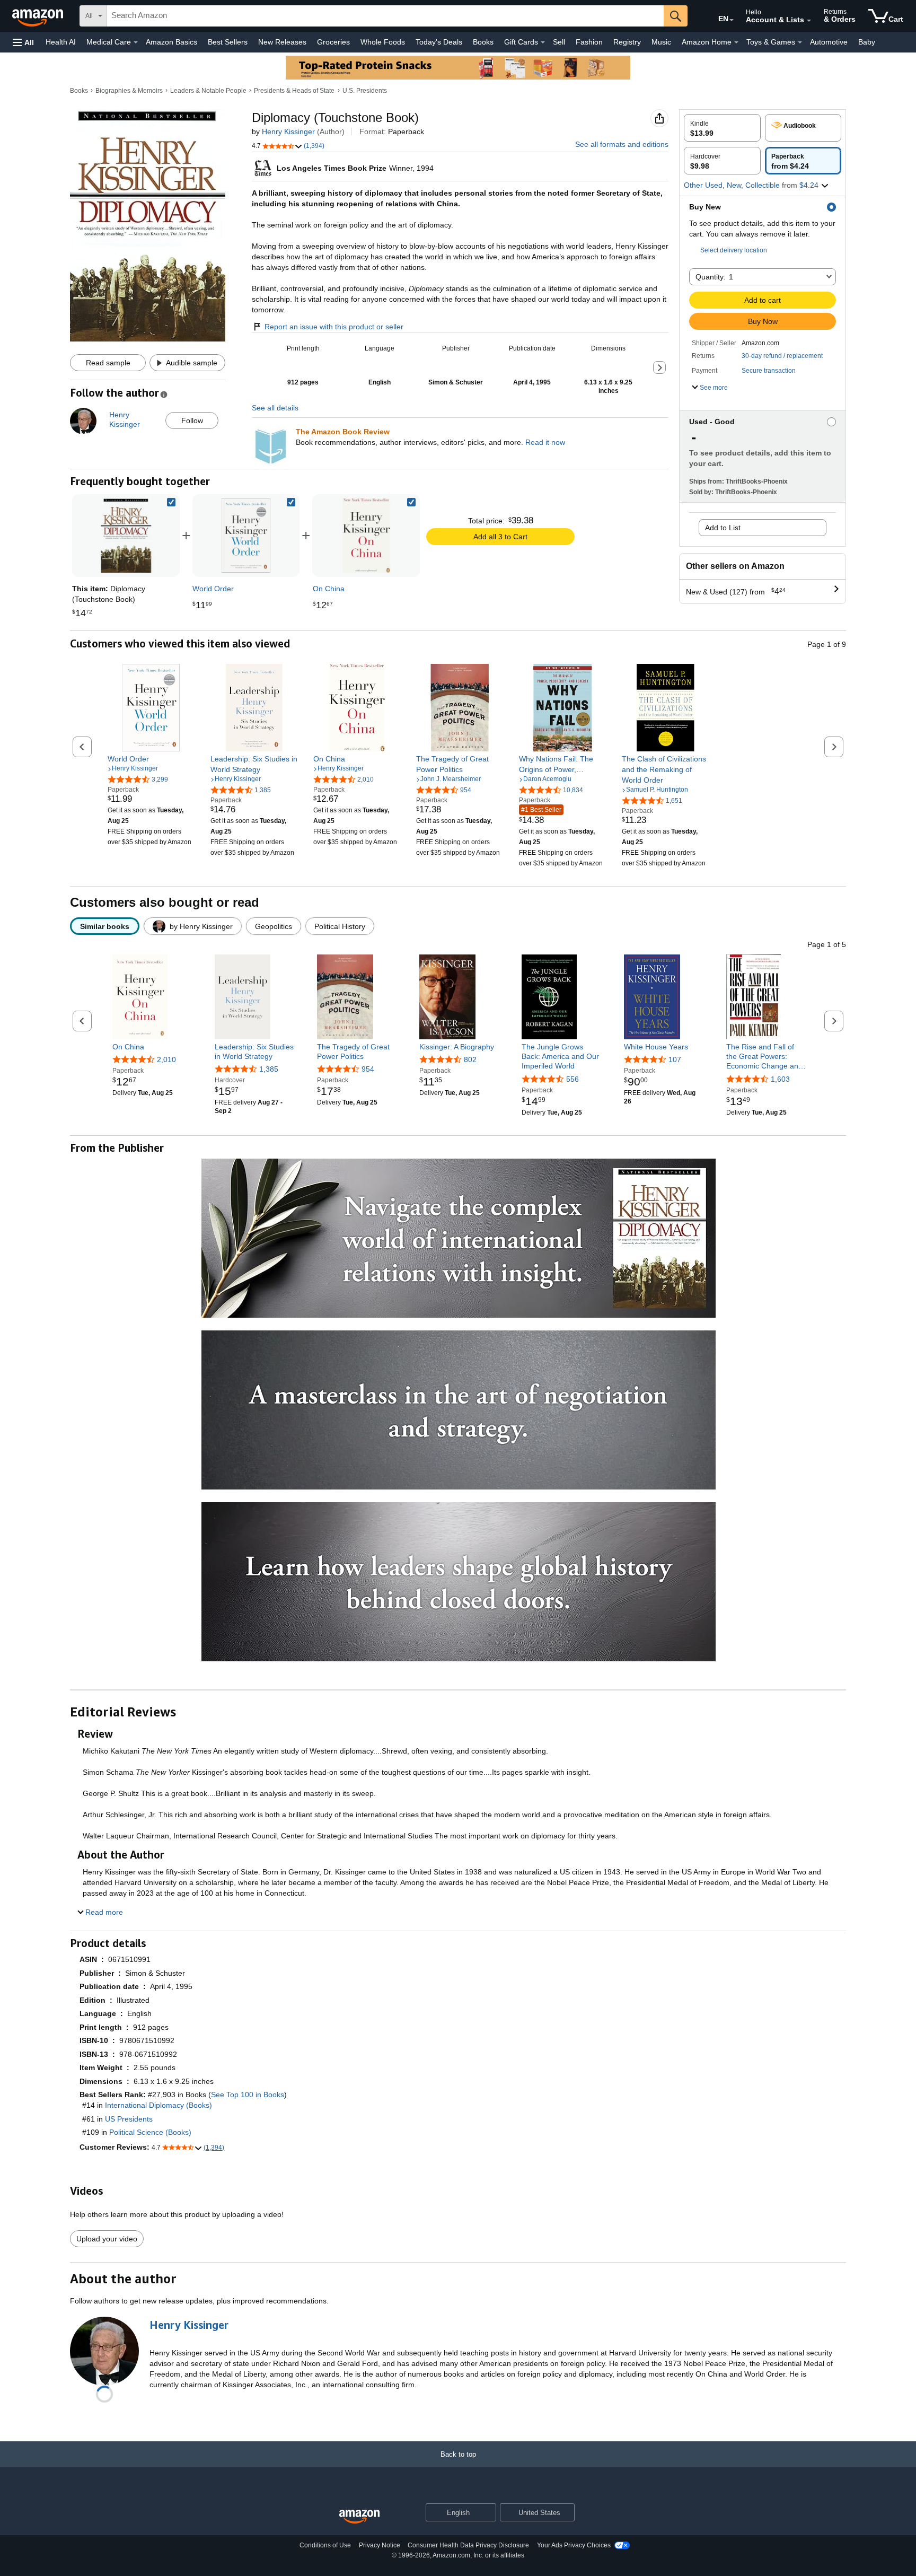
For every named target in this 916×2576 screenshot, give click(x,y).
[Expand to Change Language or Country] (732, 20)
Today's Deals (439, 42)
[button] (23, 42)
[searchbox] (385, 16)
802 (470, 1059)
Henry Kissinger (288, 132)
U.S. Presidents (365, 91)
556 (572, 1079)
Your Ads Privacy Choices (574, 2545)
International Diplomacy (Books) (158, 2105)
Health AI (61, 42)
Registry (627, 42)
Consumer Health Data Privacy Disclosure (468, 2545)
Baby (867, 42)
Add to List (723, 528)
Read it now (545, 442)
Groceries (333, 42)
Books (483, 42)
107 (675, 1059)
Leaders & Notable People (208, 91)
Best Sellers (228, 42)
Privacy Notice (380, 2545)
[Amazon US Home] (359, 2517)
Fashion (589, 42)
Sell (559, 42)
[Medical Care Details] (136, 42)
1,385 (269, 1069)
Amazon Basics (171, 42)
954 (368, 1069)
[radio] (722, 128)
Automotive (829, 42)
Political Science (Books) (150, 2132)
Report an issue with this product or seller (334, 327)
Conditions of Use (325, 2545)
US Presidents (129, 2119)
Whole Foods (383, 42)
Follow (192, 420)
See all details (275, 408)
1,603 (780, 1079)
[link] (246, 536)
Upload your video (107, 2239)
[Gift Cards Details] (543, 42)
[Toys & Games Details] (800, 42)
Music (661, 42)
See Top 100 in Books (248, 2095)
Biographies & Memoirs (129, 91)
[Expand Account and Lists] (809, 21)
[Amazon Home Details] (736, 42)
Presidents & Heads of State (294, 91)
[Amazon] (39, 16)
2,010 (166, 1059)
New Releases (282, 42)
